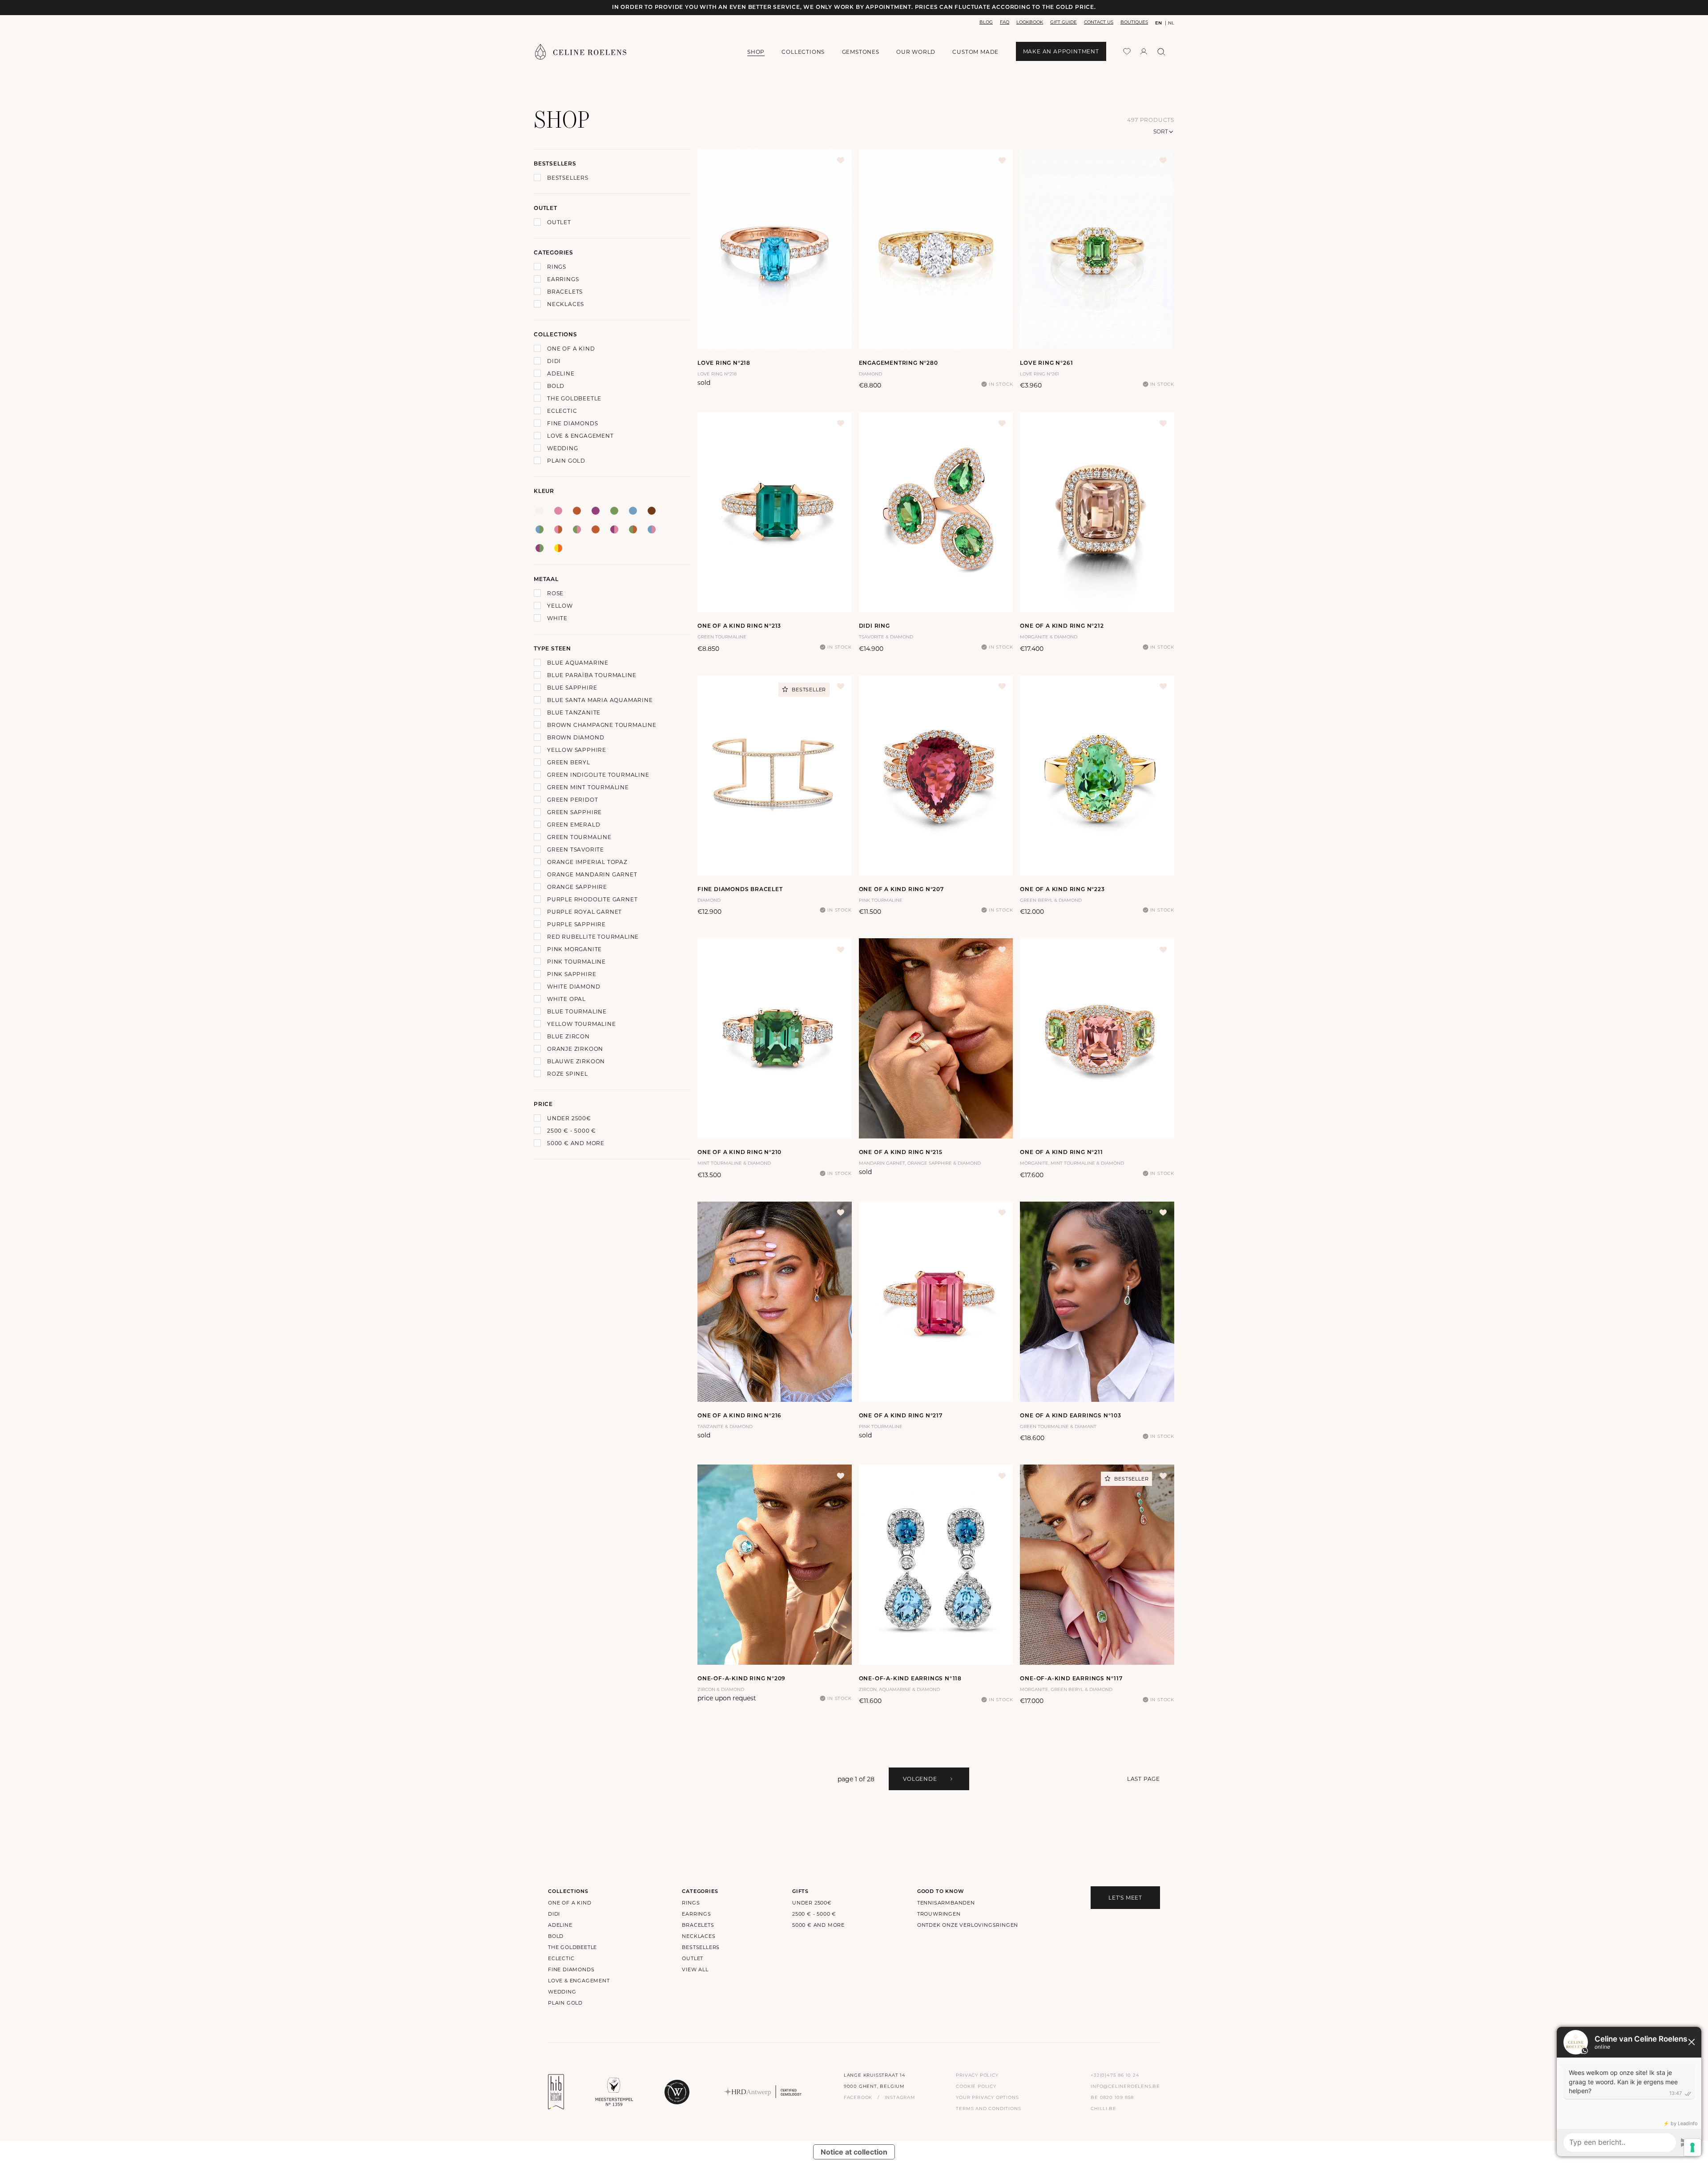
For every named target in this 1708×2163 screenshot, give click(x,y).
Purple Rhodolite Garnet (592, 899)
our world (916, 52)
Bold (556, 386)
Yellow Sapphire (577, 750)
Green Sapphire (574, 812)
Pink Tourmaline (576, 962)
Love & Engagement (580, 436)
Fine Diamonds (572, 423)
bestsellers (701, 1947)
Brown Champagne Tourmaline (602, 725)
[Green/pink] (577, 529)
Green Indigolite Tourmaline (598, 775)
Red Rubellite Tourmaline (593, 937)
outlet (693, 1958)
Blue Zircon (568, 1036)
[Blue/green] (540, 529)
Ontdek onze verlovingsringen (968, 1925)
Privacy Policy (977, 2075)
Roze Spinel (568, 1074)
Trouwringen (939, 1914)
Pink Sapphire (572, 974)
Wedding (563, 448)
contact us (1099, 22)
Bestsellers (568, 178)
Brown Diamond (576, 737)
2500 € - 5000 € (572, 1131)
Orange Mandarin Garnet (592, 874)
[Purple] (596, 511)
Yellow (560, 606)
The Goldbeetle (574, 398)
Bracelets (565, 292)
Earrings (563, 279)
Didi (554, 361)
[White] (540, 511)
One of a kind (571, 349)
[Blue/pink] (652, 529)
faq (1005, 22)
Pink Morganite (574, 949)
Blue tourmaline (577, 1011)
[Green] (614, 511)
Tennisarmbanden (946, 1903)
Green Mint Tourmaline (588, 787)
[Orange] (577, 511)
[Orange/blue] (596, 529)
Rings (557, 267)
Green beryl (569, 762)
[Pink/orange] (558, 529)
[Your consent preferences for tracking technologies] (1692, 2147)
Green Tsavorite (576, 849)
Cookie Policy (976, 2086)
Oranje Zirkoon (575, 1049)
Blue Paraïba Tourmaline (592, 675)
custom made (975, 52)
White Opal (566, 999)
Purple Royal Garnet (584, 912)
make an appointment (1061, 51)
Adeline (561, 373)
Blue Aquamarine (578, 663)
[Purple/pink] (614, 529)
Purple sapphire (576, 924)
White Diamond (574, 987)
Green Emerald (574, 825)
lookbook (1030, 22)
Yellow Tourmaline (582, 1024)
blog (986, 22)
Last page (1144, 1779)
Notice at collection (854, 2152)
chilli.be (1103, 2109)
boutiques (1134, 22)
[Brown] (652, 511)
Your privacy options (987, 2097)
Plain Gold (566, 461)
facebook (858, 2097)
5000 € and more (576, 1143)
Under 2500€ (569, 1118)
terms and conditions (988, 2109)
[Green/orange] (633, 529)
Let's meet (1125, 1898)
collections (803, 52)
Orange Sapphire (577, 887)
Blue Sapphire (572, 688)
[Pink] (558, 511)
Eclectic (562, 411)
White (557, 618)
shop (756, 52)
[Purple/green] (540, 548)
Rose (555, 593)
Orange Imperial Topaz (587, 862)
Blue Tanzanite (574, 712)
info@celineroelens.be (1125, 2086)
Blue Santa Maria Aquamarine (600, 700)
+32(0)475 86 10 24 (1115, 2075)
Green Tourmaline (579, 837)
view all (695, 1969)
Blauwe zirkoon (576, 1061)
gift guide (1063, 22)
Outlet (559, 222)
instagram (900, 2097)
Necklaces (566, 304)
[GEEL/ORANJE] (558, 548)
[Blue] (633, 511)
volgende (920, 1779)
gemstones (861, 52)
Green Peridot (572, 800)
